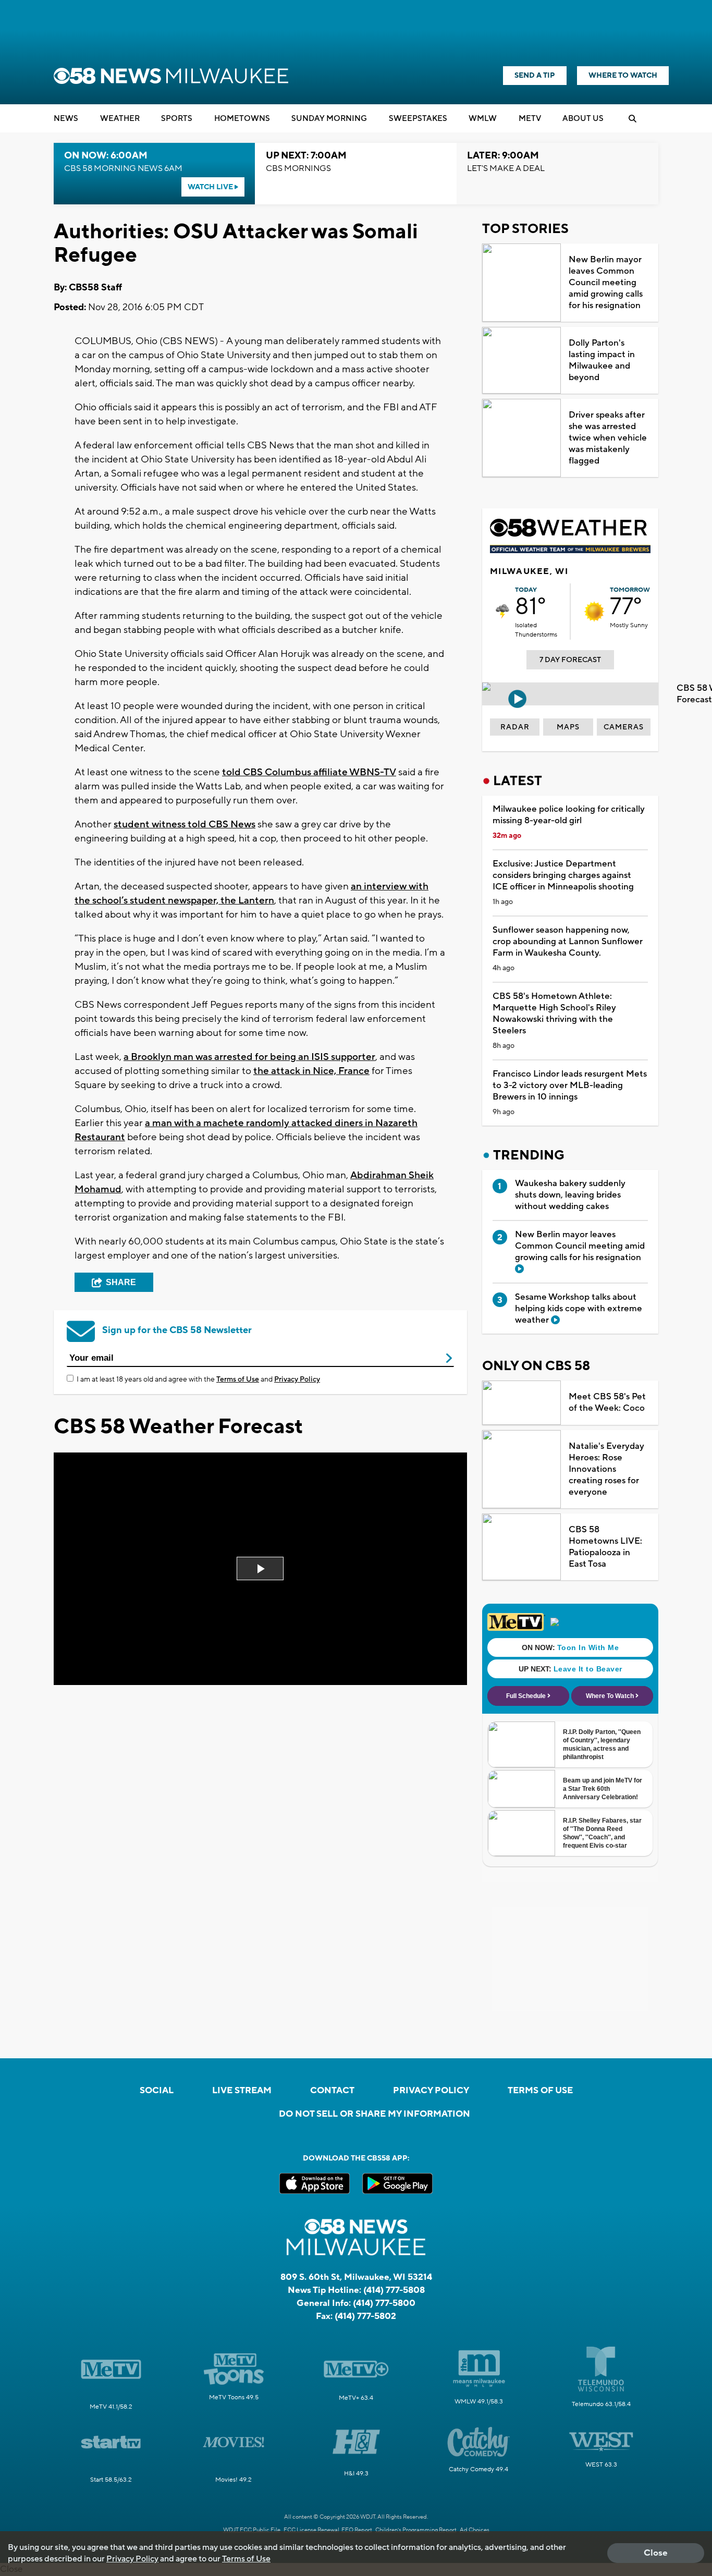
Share (121, 1282)
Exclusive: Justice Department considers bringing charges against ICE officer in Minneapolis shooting (563, 875)
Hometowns (242, 119)
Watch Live (211, 187)
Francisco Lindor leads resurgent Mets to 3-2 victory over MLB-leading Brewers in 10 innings (570, 1085)
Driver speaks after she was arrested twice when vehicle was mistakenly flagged (608, 438)
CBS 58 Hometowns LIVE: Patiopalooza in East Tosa (605, 1547)
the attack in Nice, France (311, 1071)
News (66, 119)
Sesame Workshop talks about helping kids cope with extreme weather (579, 1309)
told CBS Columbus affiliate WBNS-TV (309, 772)
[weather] (502, 612)
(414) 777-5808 (394, 2290)
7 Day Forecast (570, 660)
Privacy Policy (297, 1379)
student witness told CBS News (185, 824)
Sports (177, 119)
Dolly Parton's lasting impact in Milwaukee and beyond (602, 360)
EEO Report (357, 2530)
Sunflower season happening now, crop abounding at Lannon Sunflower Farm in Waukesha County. (568, 942)
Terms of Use (238, 1379)
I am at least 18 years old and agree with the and (198, 1379)
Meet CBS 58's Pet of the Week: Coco (607, 1402)
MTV (530, 119)
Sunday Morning (329, 119)
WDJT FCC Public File (252, 2530)
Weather (120, 119)
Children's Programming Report (416, 2530)
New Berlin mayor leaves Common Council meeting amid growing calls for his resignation (606, 283)
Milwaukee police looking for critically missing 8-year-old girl (569, 815)
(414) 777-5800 (384, 2303)
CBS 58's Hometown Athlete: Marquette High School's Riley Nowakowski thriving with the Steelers (554, 1014)
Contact (332, 2091)
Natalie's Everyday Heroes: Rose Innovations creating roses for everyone (606, 1469)
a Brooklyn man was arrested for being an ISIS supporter (249, 1057)
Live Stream (242, 2091)
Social (157, 2091)
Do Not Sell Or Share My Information (375, 2114)
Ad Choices (475, 2530)
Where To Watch (623, 76)
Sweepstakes (418, 119)
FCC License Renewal (311, 2530)
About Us (583, 119)
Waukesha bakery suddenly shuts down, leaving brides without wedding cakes (570, 1195)
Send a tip (535, 76)
